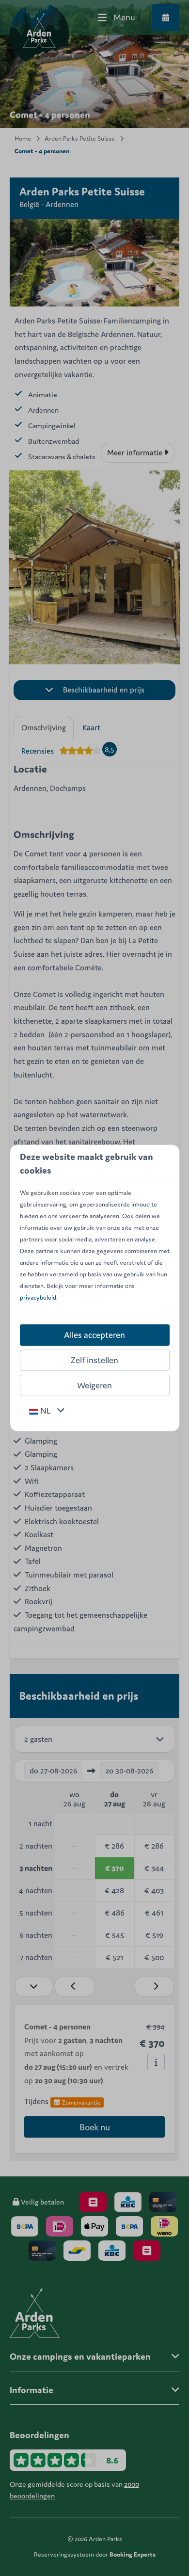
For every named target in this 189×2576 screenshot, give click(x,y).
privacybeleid (38, 1297)
